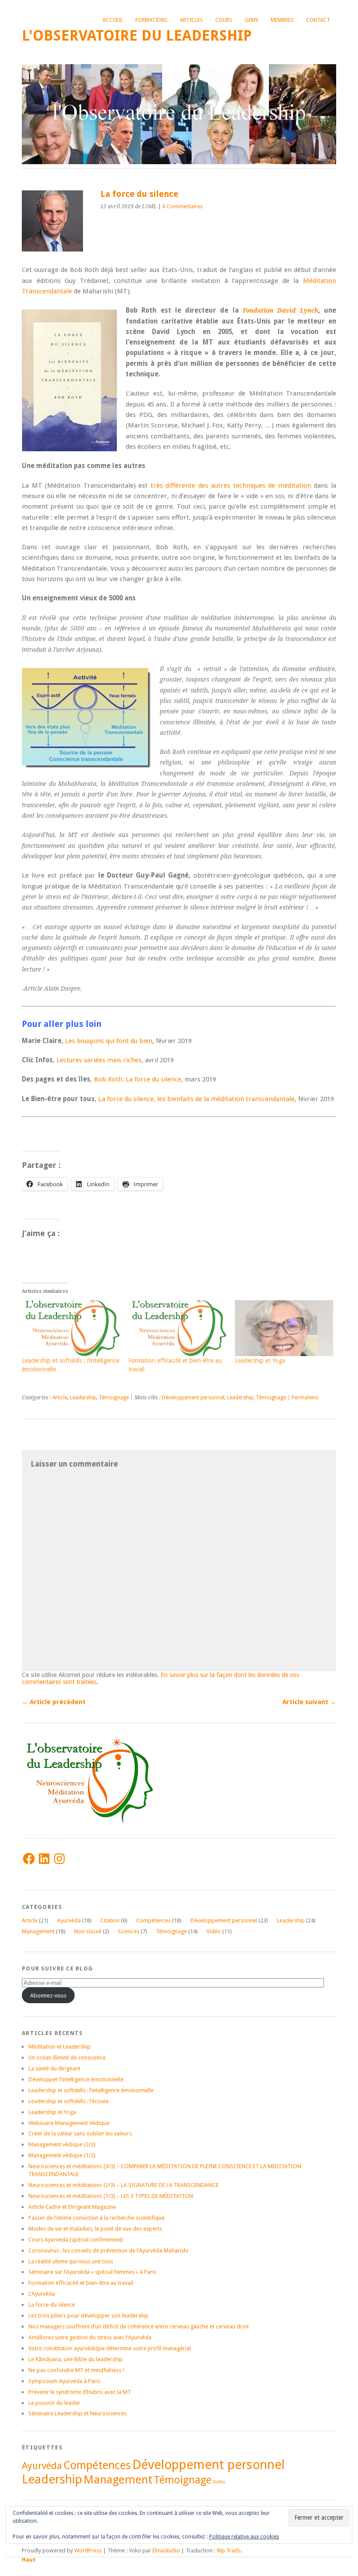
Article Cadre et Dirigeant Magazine (72, 2207)
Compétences (153, 1920)
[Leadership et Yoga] (284, 1328)
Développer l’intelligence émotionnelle (76, 2079)
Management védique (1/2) (62, 2155)
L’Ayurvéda (42, 2294)
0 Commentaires (182, 207)
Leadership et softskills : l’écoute (69, 2101)
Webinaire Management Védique (69, 2123)
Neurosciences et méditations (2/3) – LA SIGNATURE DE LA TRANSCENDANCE (123, 2185)
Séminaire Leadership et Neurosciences (77, 2413)
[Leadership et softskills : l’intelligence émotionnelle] (71, 1328)
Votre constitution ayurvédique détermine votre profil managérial (110, 2348)
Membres (282, 20)
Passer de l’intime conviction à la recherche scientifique (96, 2218)
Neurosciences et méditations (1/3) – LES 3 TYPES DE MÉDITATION (111, 2196)
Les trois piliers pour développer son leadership (88, 2316)
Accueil (113, 20)
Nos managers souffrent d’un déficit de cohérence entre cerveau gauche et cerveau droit (139, 2326)
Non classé (88, 1931)
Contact (318, 20)
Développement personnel (193, 1398)
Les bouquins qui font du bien (109, 1041)
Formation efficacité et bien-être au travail (81, 2283)
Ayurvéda (69, 1920)
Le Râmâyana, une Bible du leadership (76, 2359)
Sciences (129, 1931)
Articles (191, 20)
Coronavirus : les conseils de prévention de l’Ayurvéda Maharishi (108, 2251)
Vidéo (214, 1931)
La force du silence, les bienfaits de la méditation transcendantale (196, 1099)
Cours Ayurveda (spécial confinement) (76, 2240)
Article (60, 1398)
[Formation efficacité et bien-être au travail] (177, 1328)
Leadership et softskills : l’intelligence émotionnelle (91, 2090)
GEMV (251, 20)
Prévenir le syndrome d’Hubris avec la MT (80, 2392)
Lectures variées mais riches (99, 1060)
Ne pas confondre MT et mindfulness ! (76, 2370)
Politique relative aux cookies (244, 2537)
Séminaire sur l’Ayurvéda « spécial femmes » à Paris (92, 2272)
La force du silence (52, 2305)
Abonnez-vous (48, 1996)
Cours (224, 20)
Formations (151, 20)
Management (38, 1931)
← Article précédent (54, 1702)
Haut (29, 2560)
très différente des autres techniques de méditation (231, 486)
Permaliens (305, 1398)
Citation (110, 1920)
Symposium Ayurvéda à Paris (64, 2381)
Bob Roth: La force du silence (138, 1079)
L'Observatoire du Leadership (137, 36)
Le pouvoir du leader (54, 2403)
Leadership (83, 1398)
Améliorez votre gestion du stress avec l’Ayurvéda (90, 2337)
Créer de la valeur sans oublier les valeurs (80, 2133)
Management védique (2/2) (62, 2144)
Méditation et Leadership (60, 2047)
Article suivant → (309, 1702)
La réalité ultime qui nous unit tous (71, 2261)
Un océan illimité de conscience (67, 2058)
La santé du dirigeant (54, 2068)
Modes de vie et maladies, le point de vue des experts (95, 2229)
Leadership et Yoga (260, 1360)
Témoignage (114, 1398)
